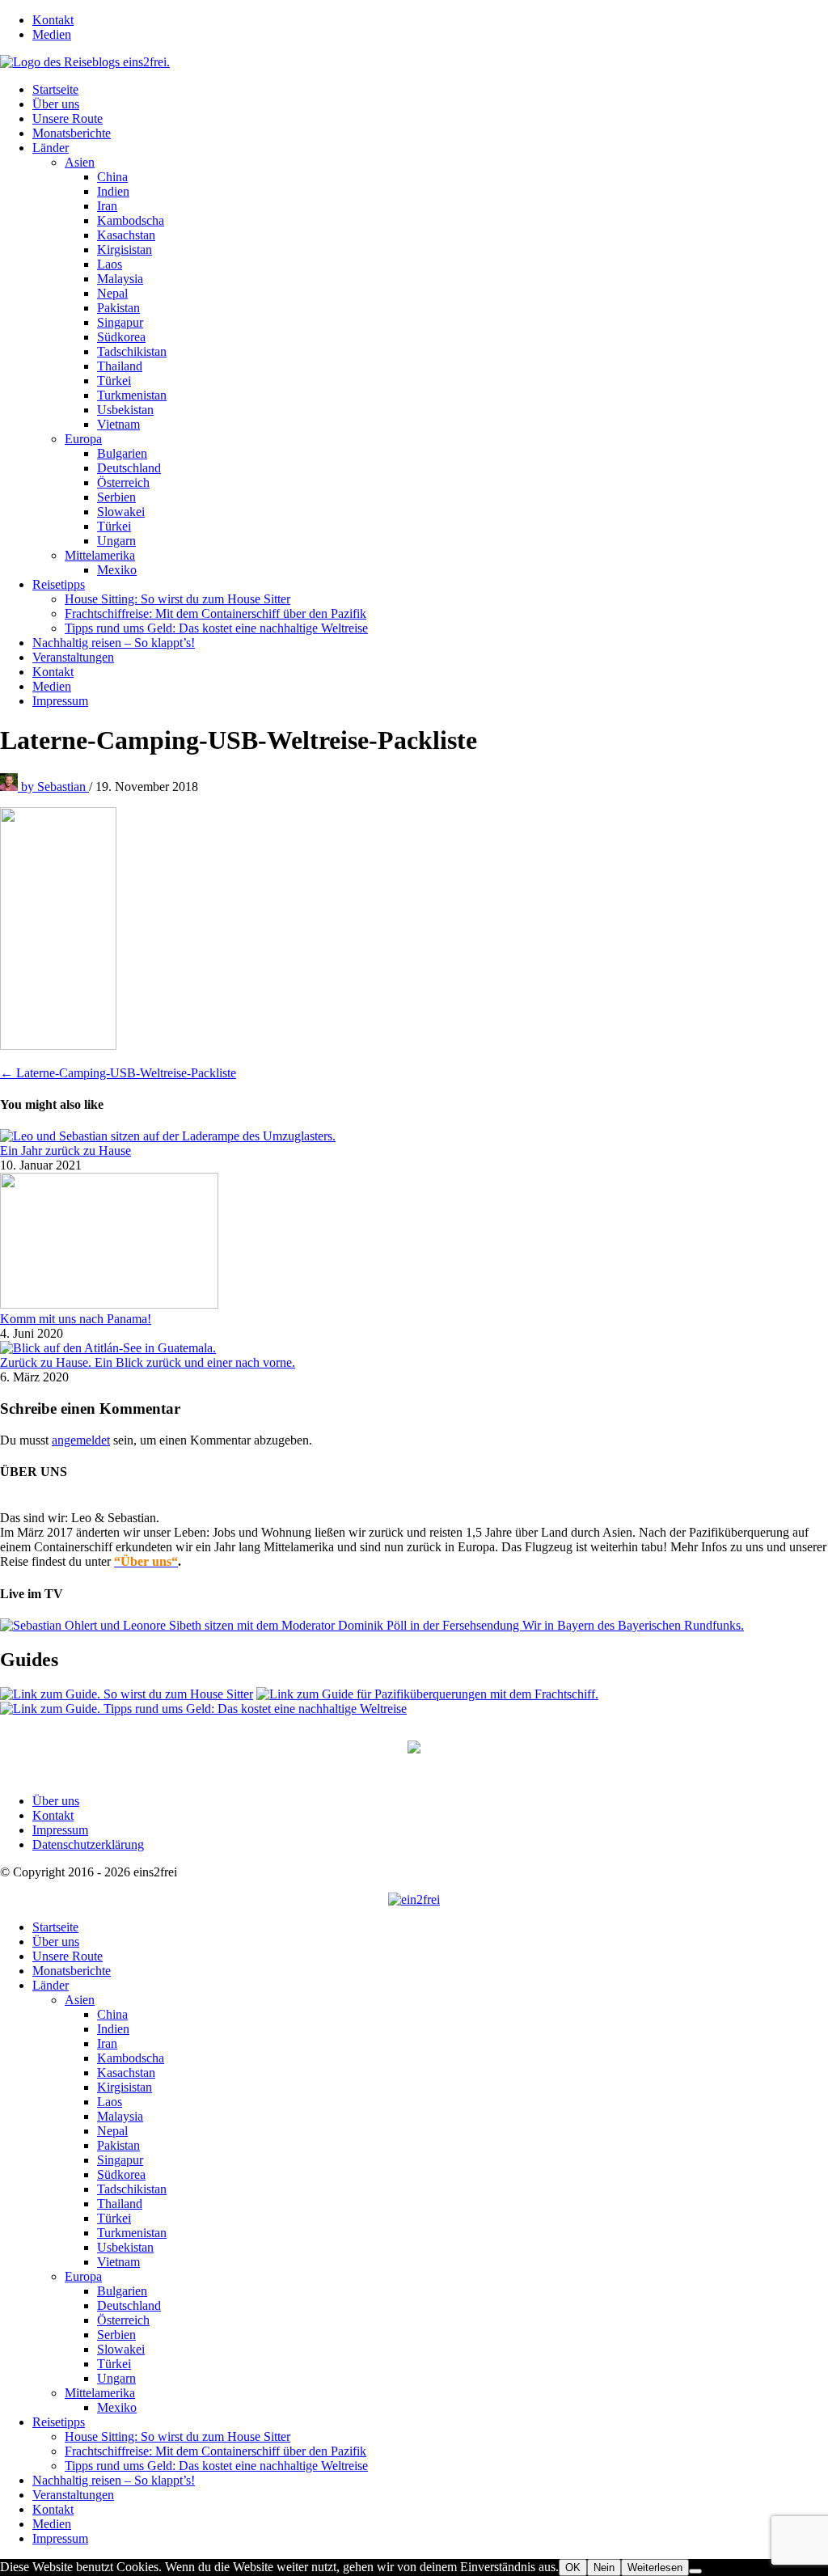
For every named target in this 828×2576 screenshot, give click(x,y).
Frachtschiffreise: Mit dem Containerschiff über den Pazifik (215, 613)
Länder (51, 148)
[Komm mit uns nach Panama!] (109, 1304)
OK (573, 2568)
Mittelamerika (100, 555)
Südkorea (121, 337)
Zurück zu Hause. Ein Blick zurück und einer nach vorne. (148, 1362)
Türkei (114, 381)
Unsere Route (68, 118)
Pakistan (118, 308)
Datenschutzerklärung (88, 1844)
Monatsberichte (72, 133)
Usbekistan (125, 410)
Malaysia (120, 279)
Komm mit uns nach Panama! (76, 1319)
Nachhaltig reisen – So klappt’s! (114, 643)
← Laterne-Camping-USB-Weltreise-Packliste (118, 1073)
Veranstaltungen (73, 657)
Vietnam (118, 424)
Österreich (123, 482)
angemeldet (81, 1440)
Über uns (56, 104)
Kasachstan (126, 235)
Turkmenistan (132, 395)
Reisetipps (59, 584)
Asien (80, 162)
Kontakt (53, 20)
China (112, 177)
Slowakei (121, 512)
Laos (110, 264)
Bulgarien (122, 453)
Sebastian (55, 787)
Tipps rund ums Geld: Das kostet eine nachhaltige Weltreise (216, 628)
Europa (83, 439)
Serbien (116, 497)
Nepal (112, 293)
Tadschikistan (132, 351)
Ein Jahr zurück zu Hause (65, 1151)
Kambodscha (131, 220)
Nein (604, 2568)
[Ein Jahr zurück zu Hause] (168, 1136)
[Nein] (695, 2571)
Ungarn (116, 541)
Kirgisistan (125, 250)
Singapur (120, 322)
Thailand (120, 366)
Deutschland (129, 468)
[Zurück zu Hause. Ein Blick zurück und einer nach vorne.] (108, 1348)
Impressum (60, 701)
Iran (107, 206)
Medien (52, 34)
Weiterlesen (655, 2568)
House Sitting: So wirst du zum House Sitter (177, 599)
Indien (113, 191)
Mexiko (117, 570)
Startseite (55, 89)
